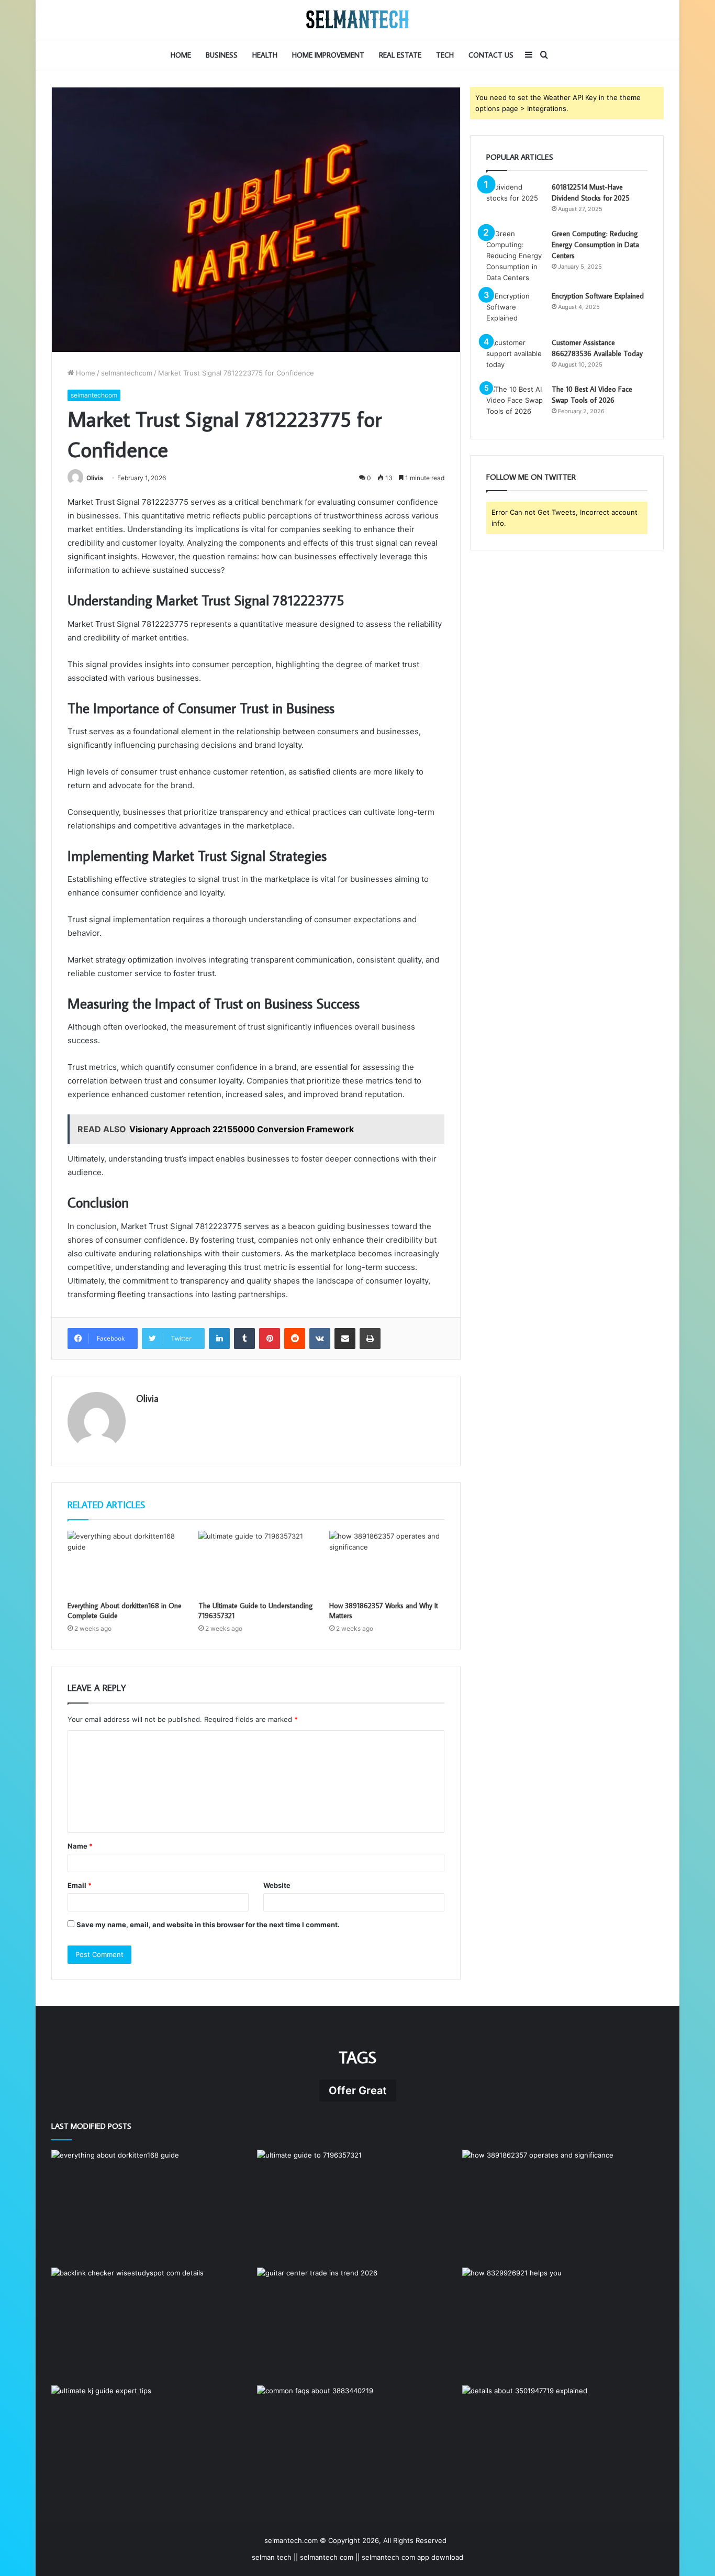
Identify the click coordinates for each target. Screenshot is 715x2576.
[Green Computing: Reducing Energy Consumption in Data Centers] (515, 256)
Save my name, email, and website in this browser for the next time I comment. (208, 1925)
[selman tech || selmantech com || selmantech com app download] (357, 19)
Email (80, 1885)
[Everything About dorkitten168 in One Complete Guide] (125, 1563)
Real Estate (400, 55)
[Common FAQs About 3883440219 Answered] (358, 2442)
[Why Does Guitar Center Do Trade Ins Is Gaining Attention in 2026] (358, 2324)
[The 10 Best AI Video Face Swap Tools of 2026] (515, 403)
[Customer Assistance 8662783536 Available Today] (515, 357)
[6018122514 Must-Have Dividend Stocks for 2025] (515, 201)
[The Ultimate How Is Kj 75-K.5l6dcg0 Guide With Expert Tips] (152, 2442)
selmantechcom (127, 373)
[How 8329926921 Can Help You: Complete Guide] (563, 2324)
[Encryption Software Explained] (515, 310)
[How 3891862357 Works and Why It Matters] (387, 1563)
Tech (445, 55)
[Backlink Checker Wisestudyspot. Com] (152, 2324)
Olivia (95, 478)
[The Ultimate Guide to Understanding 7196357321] (256, 1563)
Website (277, 1885)
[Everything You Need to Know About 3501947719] (563, 2442)
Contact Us (491, 55)
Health (265, 55)
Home (181, 55)
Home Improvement (328, 55)
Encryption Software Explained (598, 296)
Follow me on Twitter (531, 477)
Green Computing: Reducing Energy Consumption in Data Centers (595, 245)
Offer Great (358, 2091)
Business (222, 55)
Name (80, 1846)
